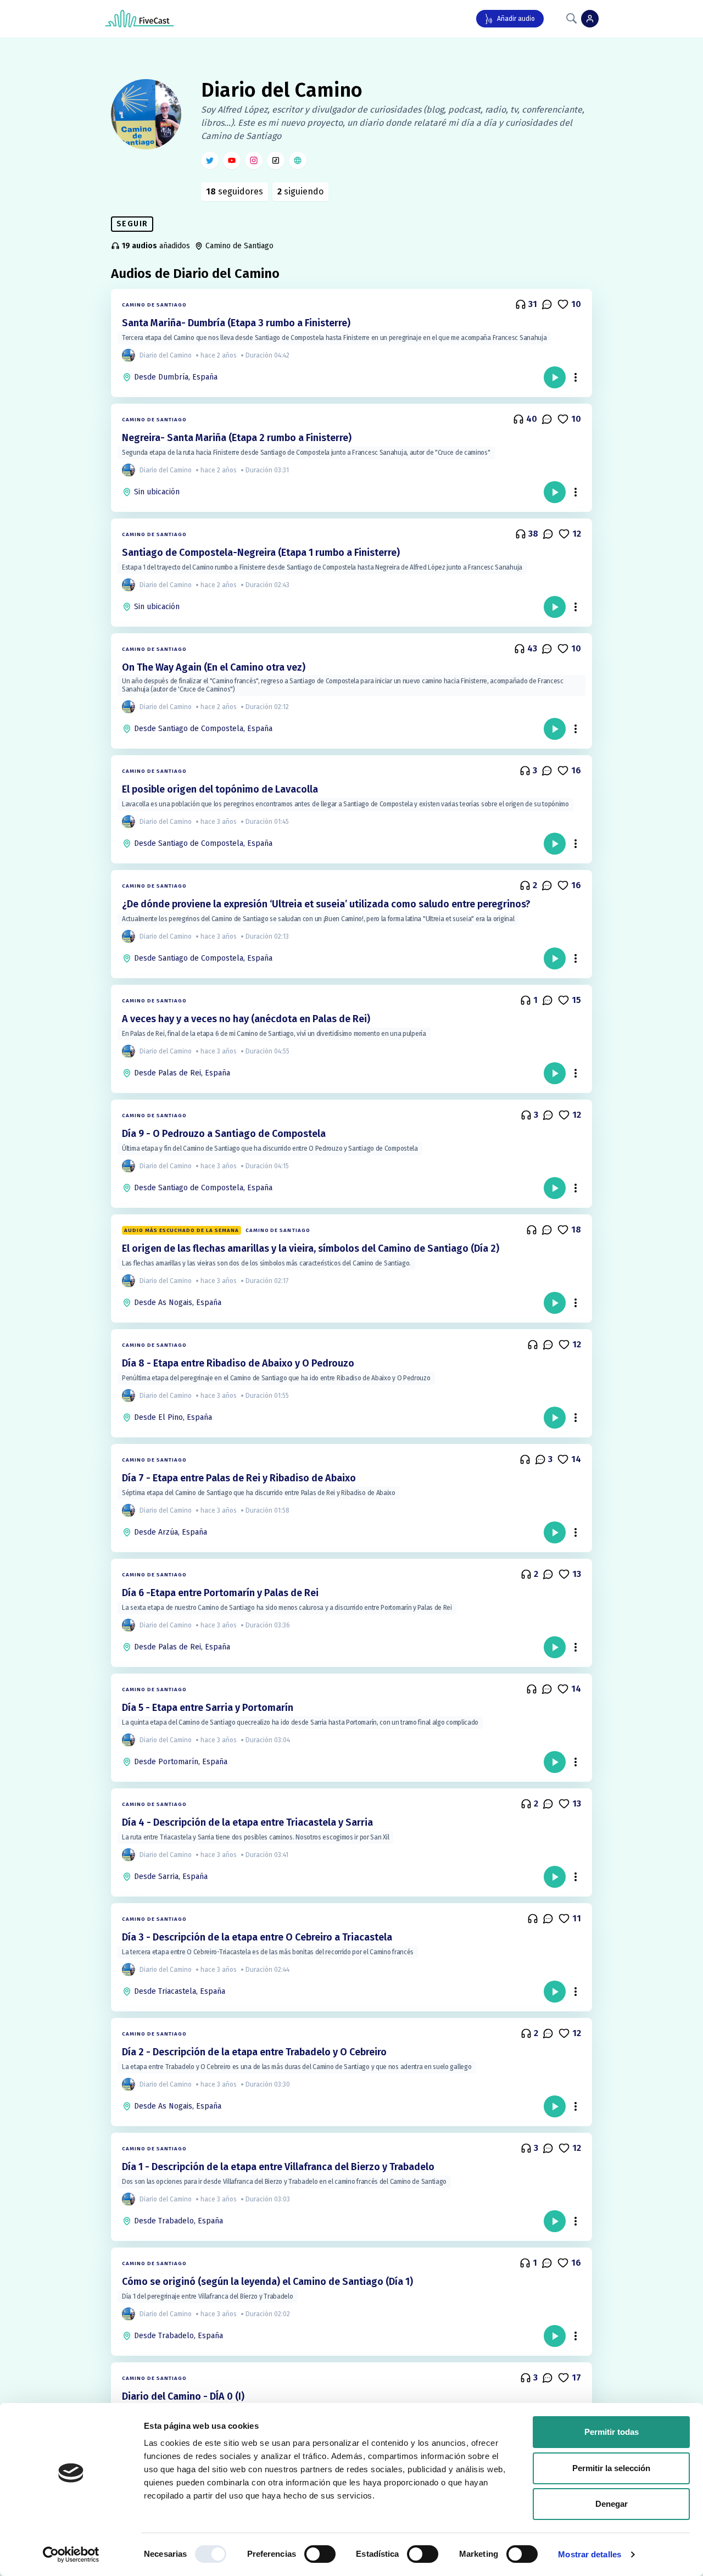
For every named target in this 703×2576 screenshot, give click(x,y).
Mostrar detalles (590, 2554)
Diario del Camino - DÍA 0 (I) (183, 2396)
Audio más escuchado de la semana (182, 1230)
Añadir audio (516, 19)
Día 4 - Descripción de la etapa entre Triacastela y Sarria (247, 1822)
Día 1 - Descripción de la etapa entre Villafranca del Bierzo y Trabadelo (278, 2167)
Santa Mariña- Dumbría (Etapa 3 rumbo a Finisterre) (236, 323)
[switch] (320, 2554)
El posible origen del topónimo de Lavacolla (220, 789)
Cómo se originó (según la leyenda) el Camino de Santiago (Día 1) (267, 2282)
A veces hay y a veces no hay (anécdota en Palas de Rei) (246, 1019)
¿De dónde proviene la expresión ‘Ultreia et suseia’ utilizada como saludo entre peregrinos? (326, 904)
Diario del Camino (282, 90)
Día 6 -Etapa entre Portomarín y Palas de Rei (220, 1593)
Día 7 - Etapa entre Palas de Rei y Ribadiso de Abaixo (239, 1478)
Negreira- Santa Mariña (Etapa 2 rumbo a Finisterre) (237, 438)
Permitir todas (612, 2432)
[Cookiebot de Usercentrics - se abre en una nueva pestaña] (71, 2555)
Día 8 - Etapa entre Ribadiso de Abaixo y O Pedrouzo (238, 1363)
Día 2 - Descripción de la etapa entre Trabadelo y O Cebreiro (254, 2052)
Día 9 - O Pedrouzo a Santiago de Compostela (224, 1134)
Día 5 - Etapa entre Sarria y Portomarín (208, 1708)
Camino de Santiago (154, 305)
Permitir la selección (611, 2468)
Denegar (612, 2504)
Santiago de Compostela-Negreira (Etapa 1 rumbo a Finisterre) (261, 553)
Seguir (132, 224)
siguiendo (300, 191)
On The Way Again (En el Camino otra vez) (214, 667)
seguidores (235, 191)
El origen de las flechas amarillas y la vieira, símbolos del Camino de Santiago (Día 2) (311, 1248)
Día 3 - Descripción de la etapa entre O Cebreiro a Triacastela (257, 1937)
